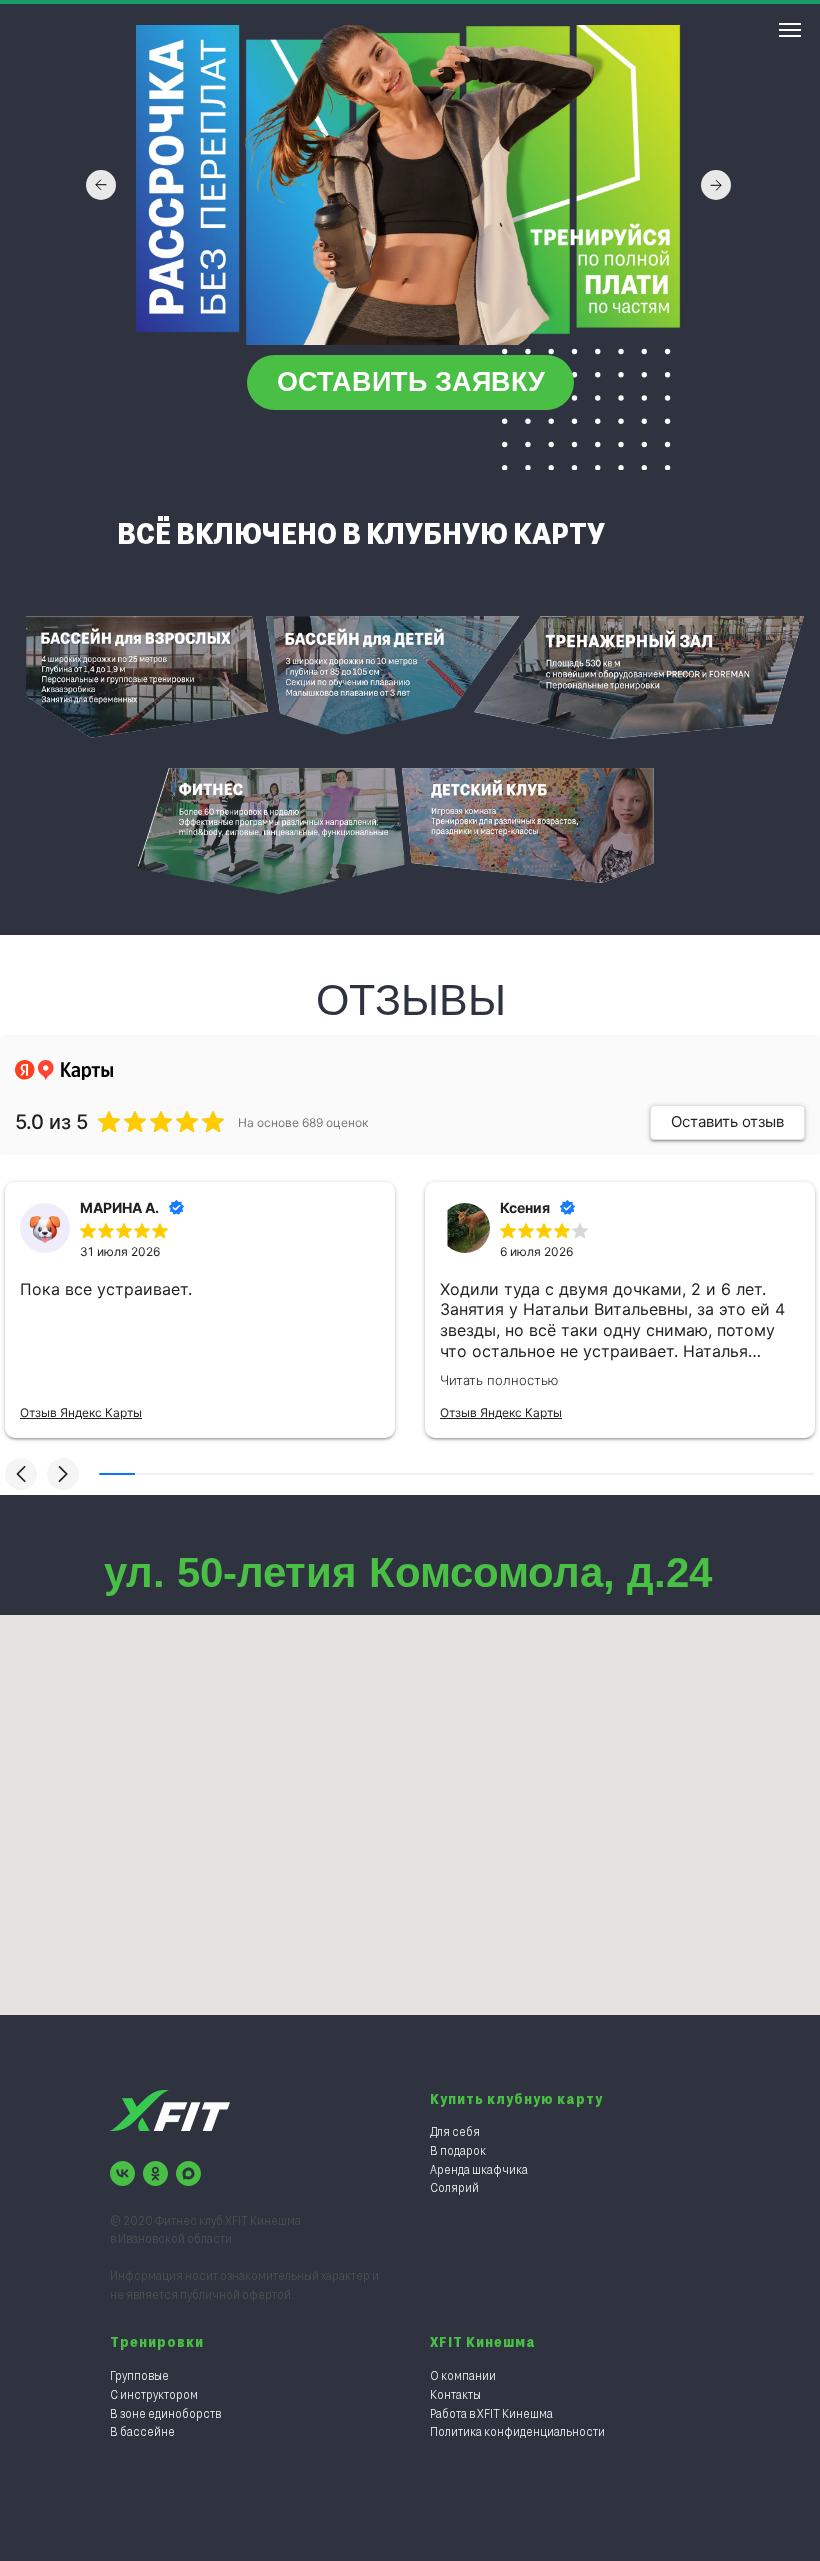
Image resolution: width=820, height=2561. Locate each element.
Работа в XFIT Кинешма (491, 2413)
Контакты (455, 2394)
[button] (410, 382)
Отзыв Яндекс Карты (81, 1412)
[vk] (122, 2173)
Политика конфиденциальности (517, 2431)
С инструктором (154, 2394)
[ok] (155, 2173)
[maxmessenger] (188, 2173)
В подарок (458, 2150)
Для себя (455, 2131)
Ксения (525, 1207)
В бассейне (142, 2431)
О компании (463, 2375)
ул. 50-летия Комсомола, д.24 (408, 1572)
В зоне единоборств (165, 2413)
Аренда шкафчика (479, 2169)
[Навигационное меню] (790, 30)
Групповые (139, 2375)
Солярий (454, 2187)
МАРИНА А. (119, 1207)
